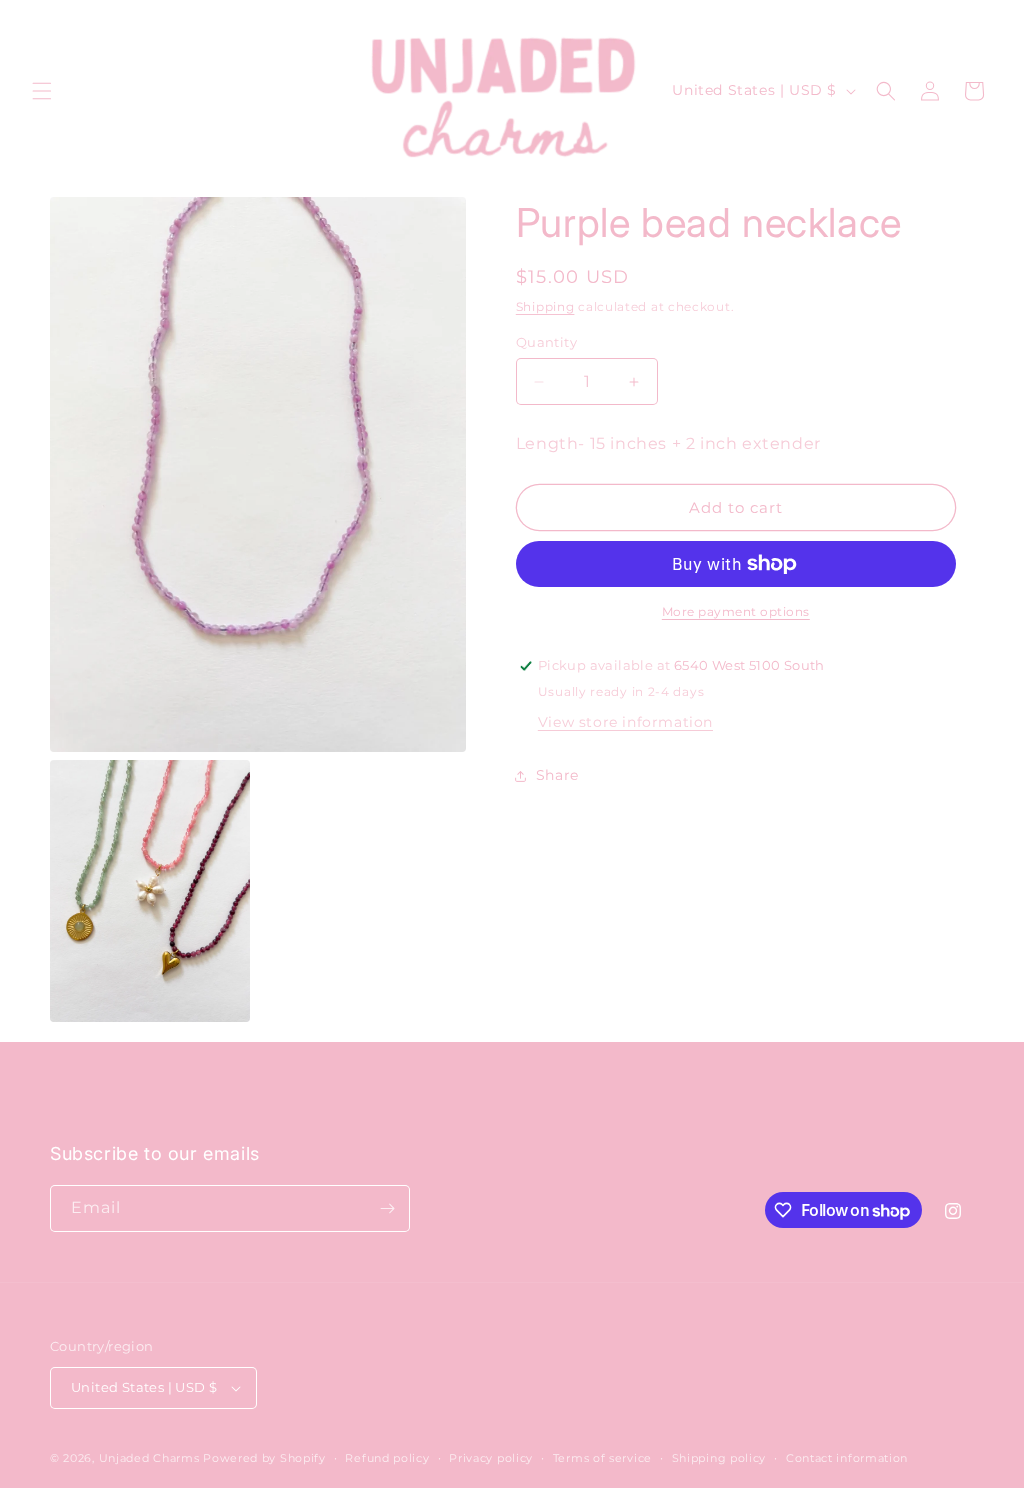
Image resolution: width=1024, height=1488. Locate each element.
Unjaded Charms (149, 1458)
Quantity (546, 342)
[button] (42, 91)
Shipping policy (719, 1458)
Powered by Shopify (264, 1458)
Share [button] (557, 775)
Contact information (847, 1458)
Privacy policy (491, 1458)
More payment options (736, 611)
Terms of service (602, 1458)
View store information (625, 722)
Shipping (545, 306)
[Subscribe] (387, 1208)
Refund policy (387, 1458)
